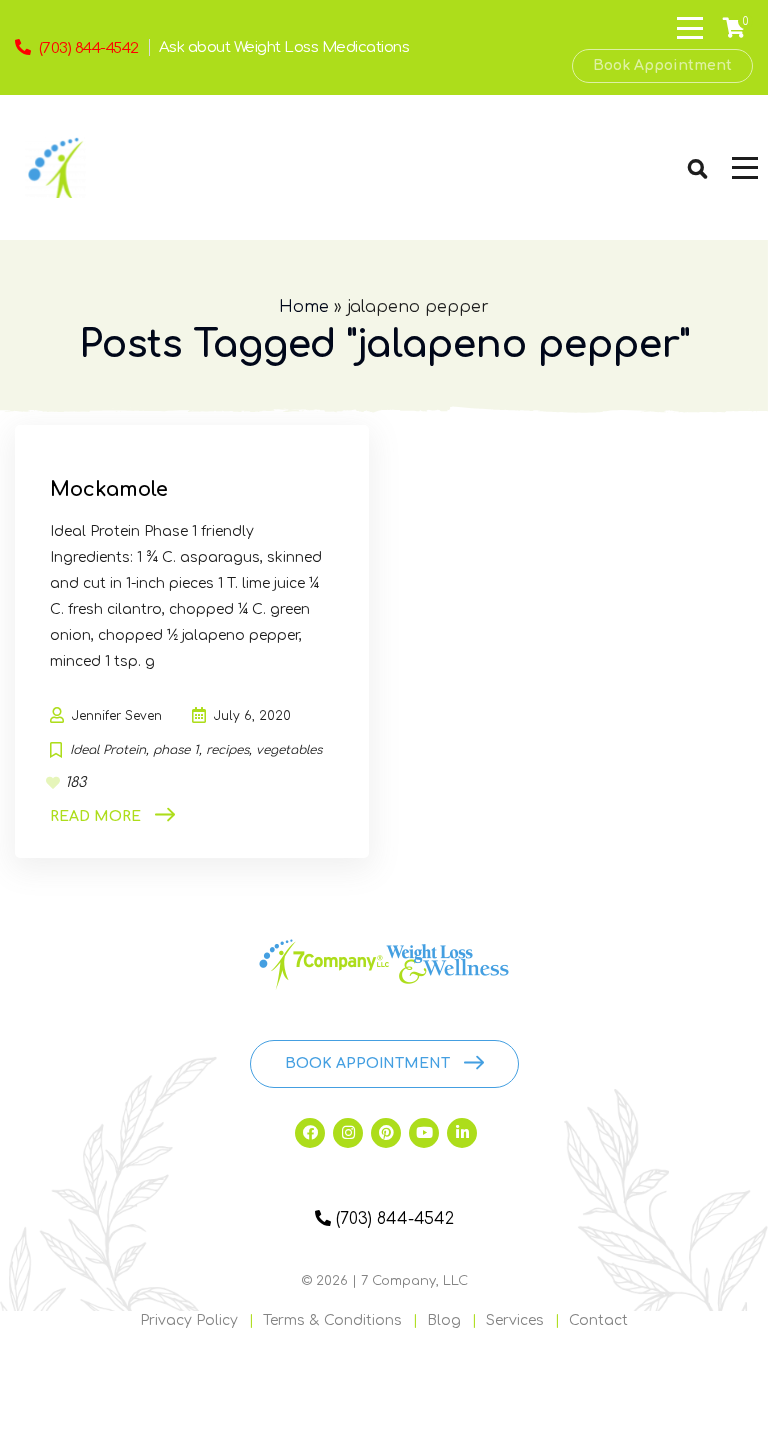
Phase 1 (176, 750)
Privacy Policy (189, 1320)
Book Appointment (662, 65)
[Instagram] (348, 1133)
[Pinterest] (386, 1133)
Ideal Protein (108, 750)
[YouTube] (424, 1133)
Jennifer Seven (117, 716)
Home (304, 307)
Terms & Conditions (332, 1320)
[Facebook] (310, 1133)
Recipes (227, 750)
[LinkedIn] (462, 1133)
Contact (598, 1320)
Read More (95, 816)
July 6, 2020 (252, 716)
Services (515, 1320)
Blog (444, 1320)
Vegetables (289, 750)
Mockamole (109, 489)
